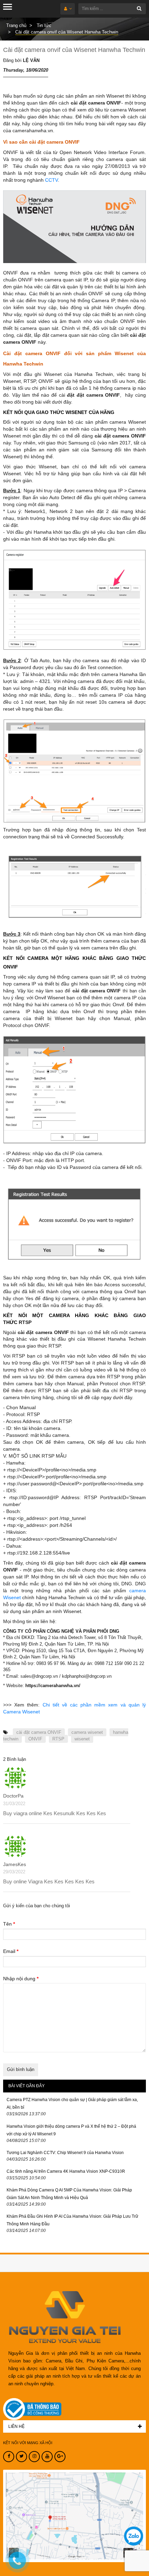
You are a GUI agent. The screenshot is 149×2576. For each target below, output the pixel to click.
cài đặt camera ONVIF (39, 1732)
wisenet (82, 1739)
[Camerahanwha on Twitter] (21, 2457)
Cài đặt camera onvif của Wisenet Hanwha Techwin (74, 50)
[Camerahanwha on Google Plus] (60, 2457)
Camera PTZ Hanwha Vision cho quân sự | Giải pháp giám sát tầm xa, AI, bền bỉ (72, 2104)
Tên (9, 1924)
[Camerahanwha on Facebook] (9, 2457)
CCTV (51, 180)
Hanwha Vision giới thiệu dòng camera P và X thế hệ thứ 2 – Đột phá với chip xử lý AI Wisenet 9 (71, 2130)
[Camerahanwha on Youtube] (47, 2457)
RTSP (58, 1739)
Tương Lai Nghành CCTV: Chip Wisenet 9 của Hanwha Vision (65, 2153)
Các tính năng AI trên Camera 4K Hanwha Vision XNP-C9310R (66, 2171)
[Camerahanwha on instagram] (34, 2457)
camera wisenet (87, 1732)
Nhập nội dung (21, 1979)
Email (11, 1951)
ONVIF (35, 1739)
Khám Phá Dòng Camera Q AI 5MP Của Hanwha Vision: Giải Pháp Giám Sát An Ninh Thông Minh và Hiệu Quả (69, 2194)
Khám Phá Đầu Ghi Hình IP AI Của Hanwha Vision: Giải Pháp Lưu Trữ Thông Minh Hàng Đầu (72, 2220)
